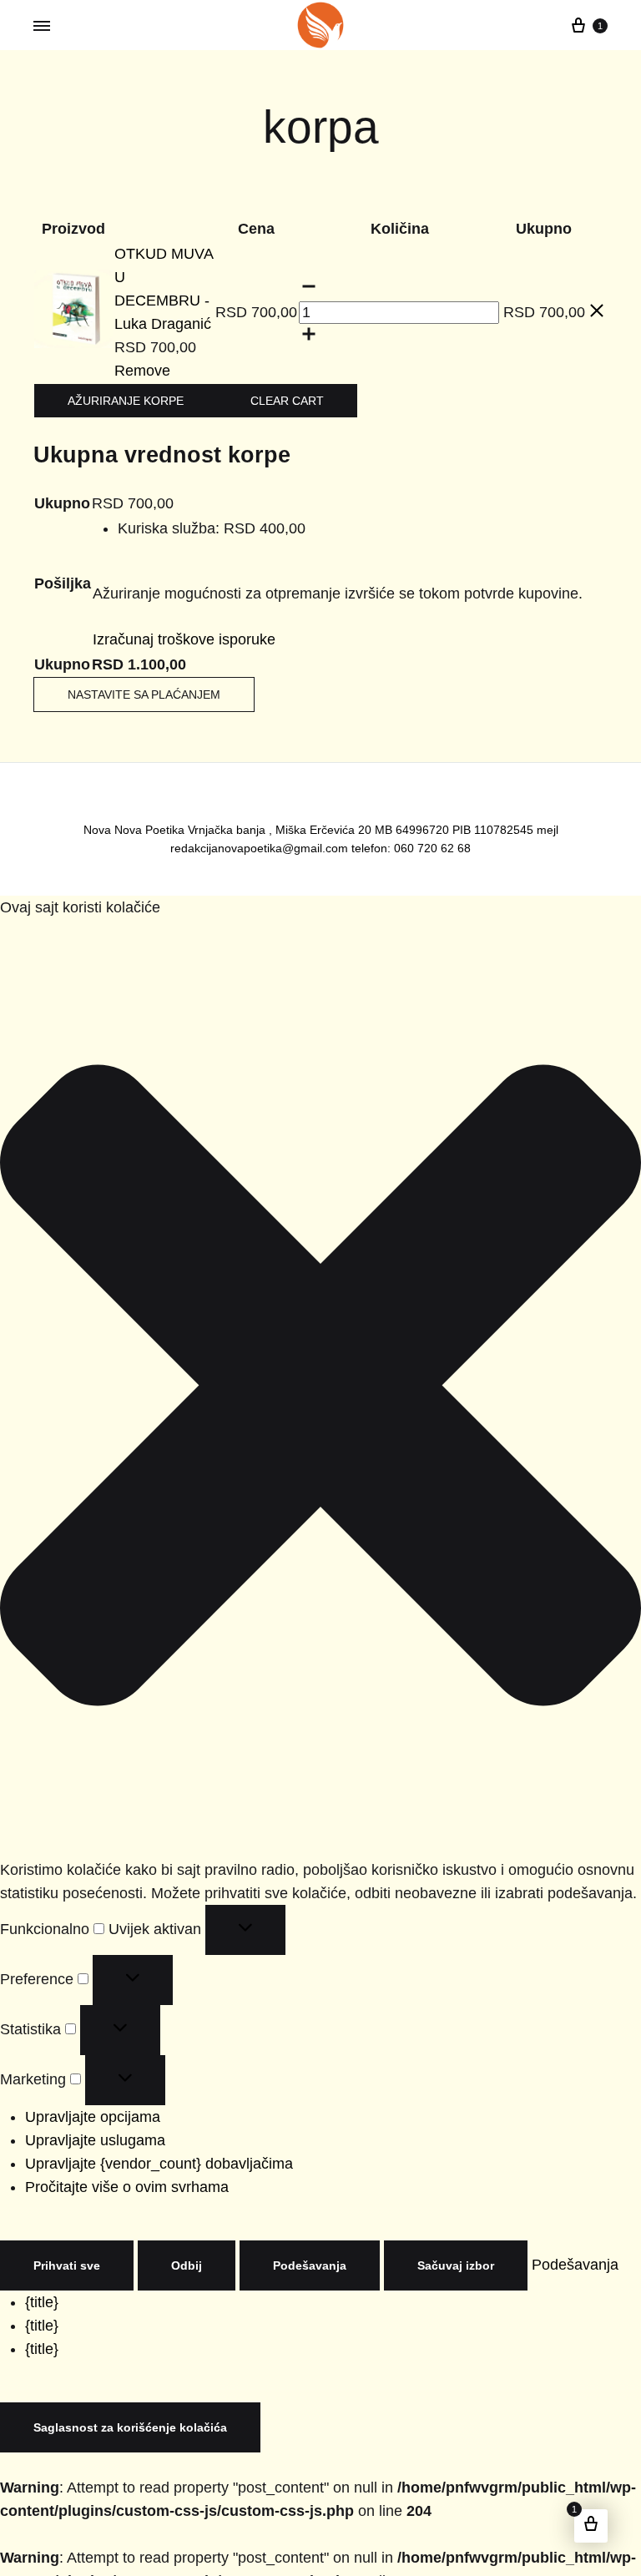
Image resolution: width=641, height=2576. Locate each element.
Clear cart (263, 379)
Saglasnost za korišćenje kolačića (117, 2407)
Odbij (175, 2245)
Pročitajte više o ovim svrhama (113, 2167)
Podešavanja (292, 2245)
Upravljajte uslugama (86, 2120)
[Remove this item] (597, 303)
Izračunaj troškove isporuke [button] (170, 618)
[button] (320, 1368)
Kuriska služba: (197, 507)
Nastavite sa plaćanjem (135, 674)
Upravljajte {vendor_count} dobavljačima (144, 2143)
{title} (40, 2282)
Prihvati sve (62, 2245)
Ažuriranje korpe (117, 379)
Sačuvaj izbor (429, 2245)
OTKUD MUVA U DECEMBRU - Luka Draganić (199, 278)
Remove (171, 349)
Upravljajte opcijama (86, 2096)
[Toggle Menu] (42, 26)
